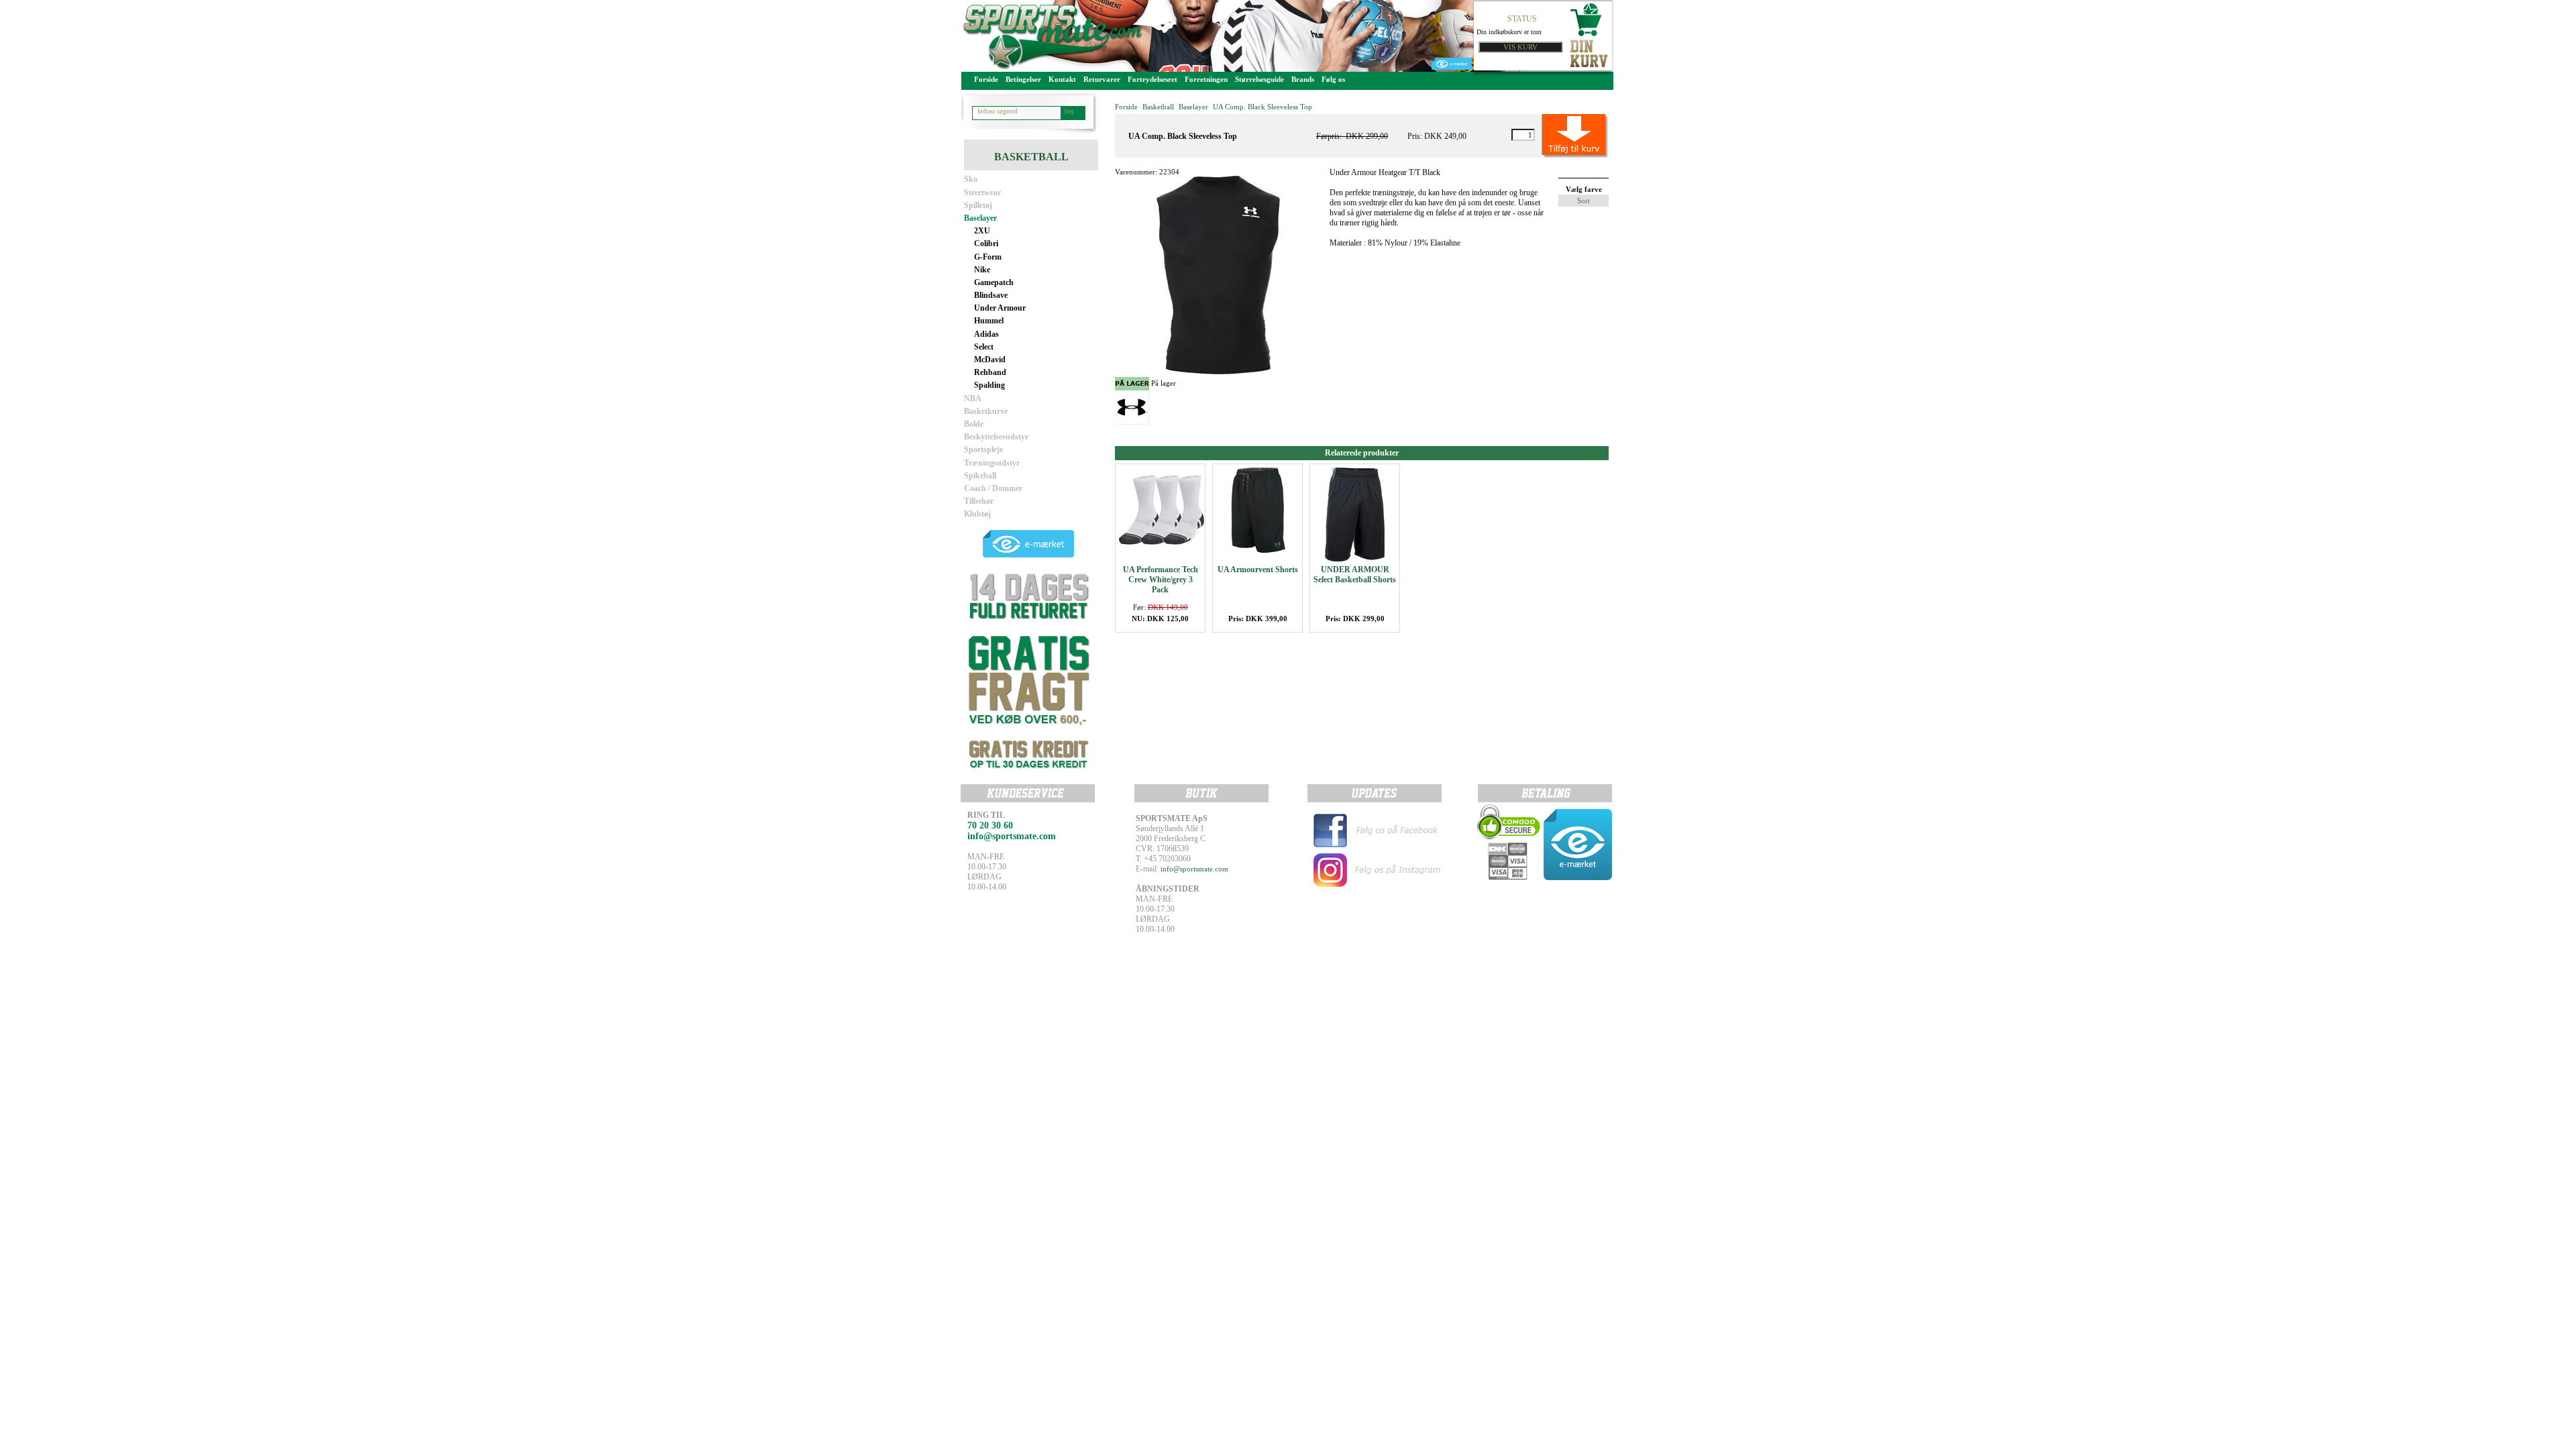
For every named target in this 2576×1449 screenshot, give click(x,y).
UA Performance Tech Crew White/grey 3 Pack (1161, 580)
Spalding (989, 385)
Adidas (986, 334)
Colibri (986, 244)
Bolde (974, 424)
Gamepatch (994, 282)
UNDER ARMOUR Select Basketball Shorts (1355, 575)
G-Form (988, 257)
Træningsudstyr (992, 463)
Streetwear (982, 193)
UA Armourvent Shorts (1258, 570)
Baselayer (980, 218)
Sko (971, 179)
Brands (1303, 79)
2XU (982, 231)
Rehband (990, 372)
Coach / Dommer (993, 488)
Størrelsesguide (1259, 79)
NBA (973, 398)
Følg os (1333, 79)
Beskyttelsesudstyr (996, 437)
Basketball (1158, 107)
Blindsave (991, 295)
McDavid (990, 360)
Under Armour (1000, 308)
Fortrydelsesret (1152, 79)
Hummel (989, 321)
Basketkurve (986, 411)
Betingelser (1023, 79)
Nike (982, 270)
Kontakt (1062, 79)
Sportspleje (983, 449)
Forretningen (1206, 79)
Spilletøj (978, 205)
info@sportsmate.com (1194, 869)
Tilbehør (979, 501)
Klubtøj (977, 514)
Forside (986, 79)
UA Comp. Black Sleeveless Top (1263, 107)
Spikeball (980, 476)
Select (984, 347)
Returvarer (1102, 79)
